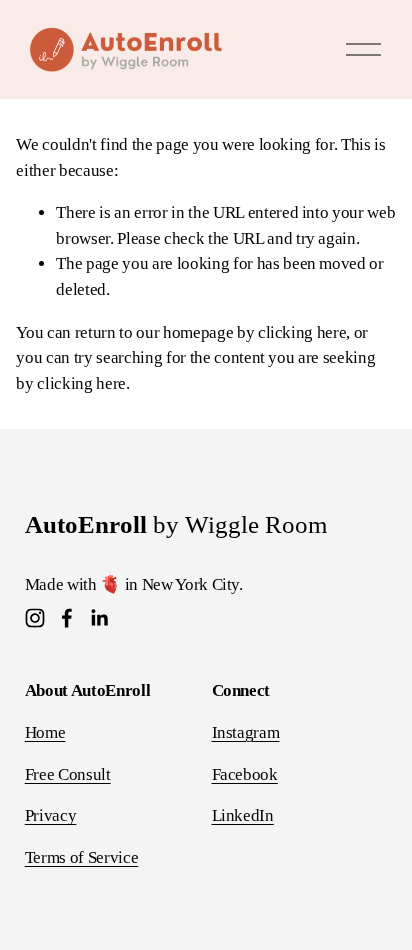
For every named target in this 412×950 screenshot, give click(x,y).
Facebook (245, 774)
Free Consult (68, 774)
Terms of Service (82, 857)
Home (45, 732)
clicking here (302, 332)
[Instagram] (35, 618)
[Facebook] (67, 618)
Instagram (246, 732)
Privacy (51, 815)
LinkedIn (243, 815)
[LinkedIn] (99, 618)
